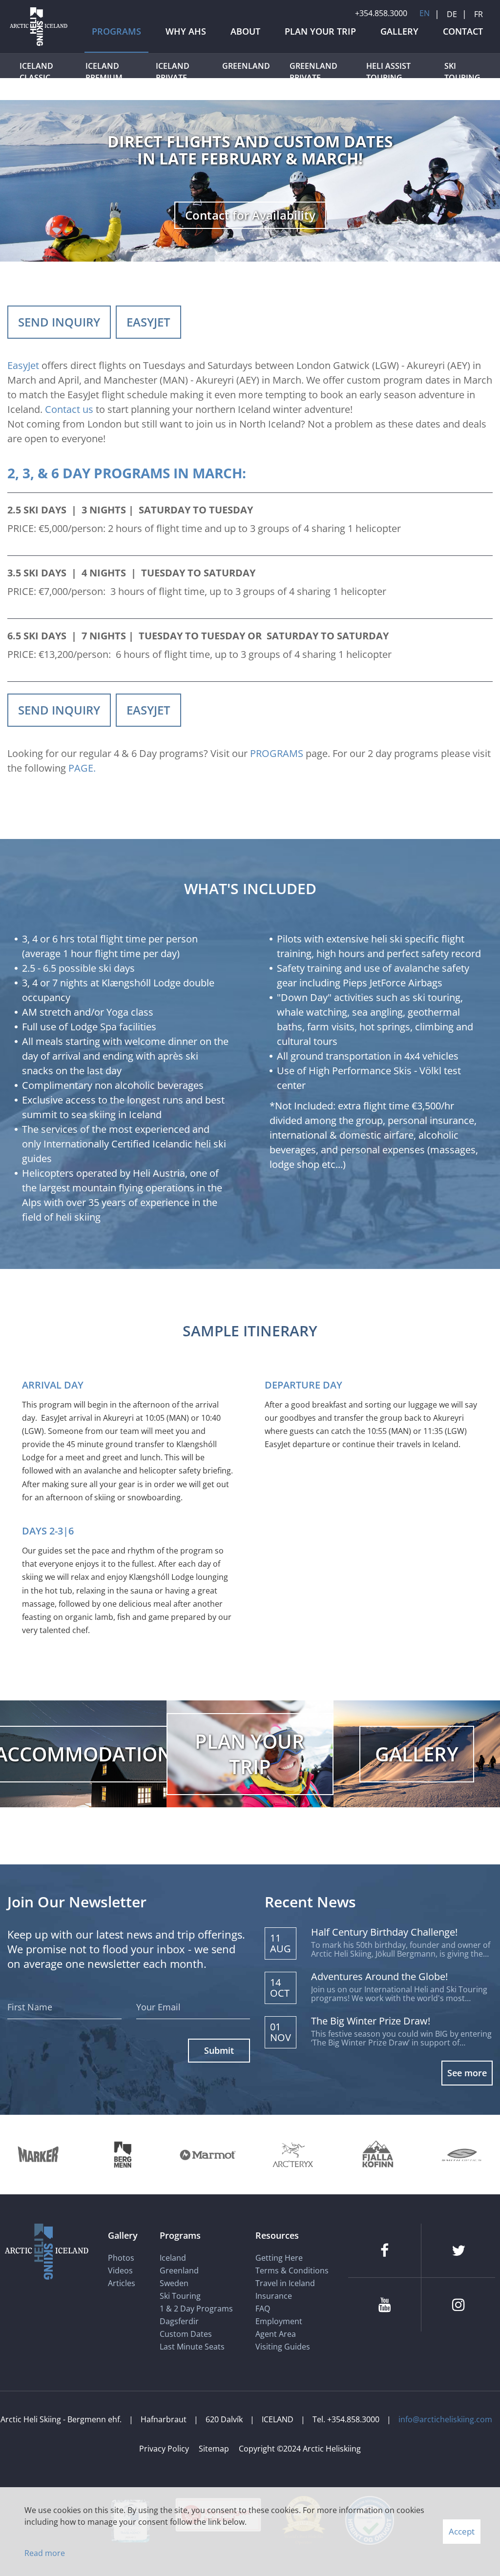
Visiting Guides (283, 2347)
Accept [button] (462, 2531)
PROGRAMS (277, 753)
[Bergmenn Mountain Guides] (123, 2155)
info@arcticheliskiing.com (445, 2419)
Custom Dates (187, 2334)
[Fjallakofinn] (377, 2155)
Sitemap (214, 2449)
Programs (180, 2235)
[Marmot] (208, 2155)
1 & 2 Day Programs (196, 2309)
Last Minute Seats (192, 2347)
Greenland (179, 2270)
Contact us (69, 409)
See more (467, 2073)
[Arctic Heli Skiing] (39, 45)
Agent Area (276, 2334)
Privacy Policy (164, 2449)
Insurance (274, 2296)
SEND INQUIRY (59, 322)
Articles (122, 2283)
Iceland (173, 2258)
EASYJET (148, 322)
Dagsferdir (179, 2321)
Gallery (123, 2235)
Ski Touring (180, 2296)
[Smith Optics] (462, 2155)
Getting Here (279, 2258)
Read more (45, 2553)
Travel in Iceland (285, 2283)
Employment (279, 2321)
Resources (277, 2235)
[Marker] (38, 2155)
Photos (121, 2258)
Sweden (174, 2283)
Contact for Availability (250, 215)
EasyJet (23, 365)
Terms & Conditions (292, 2270)
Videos (120, 2270)
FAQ (263, 2309)
